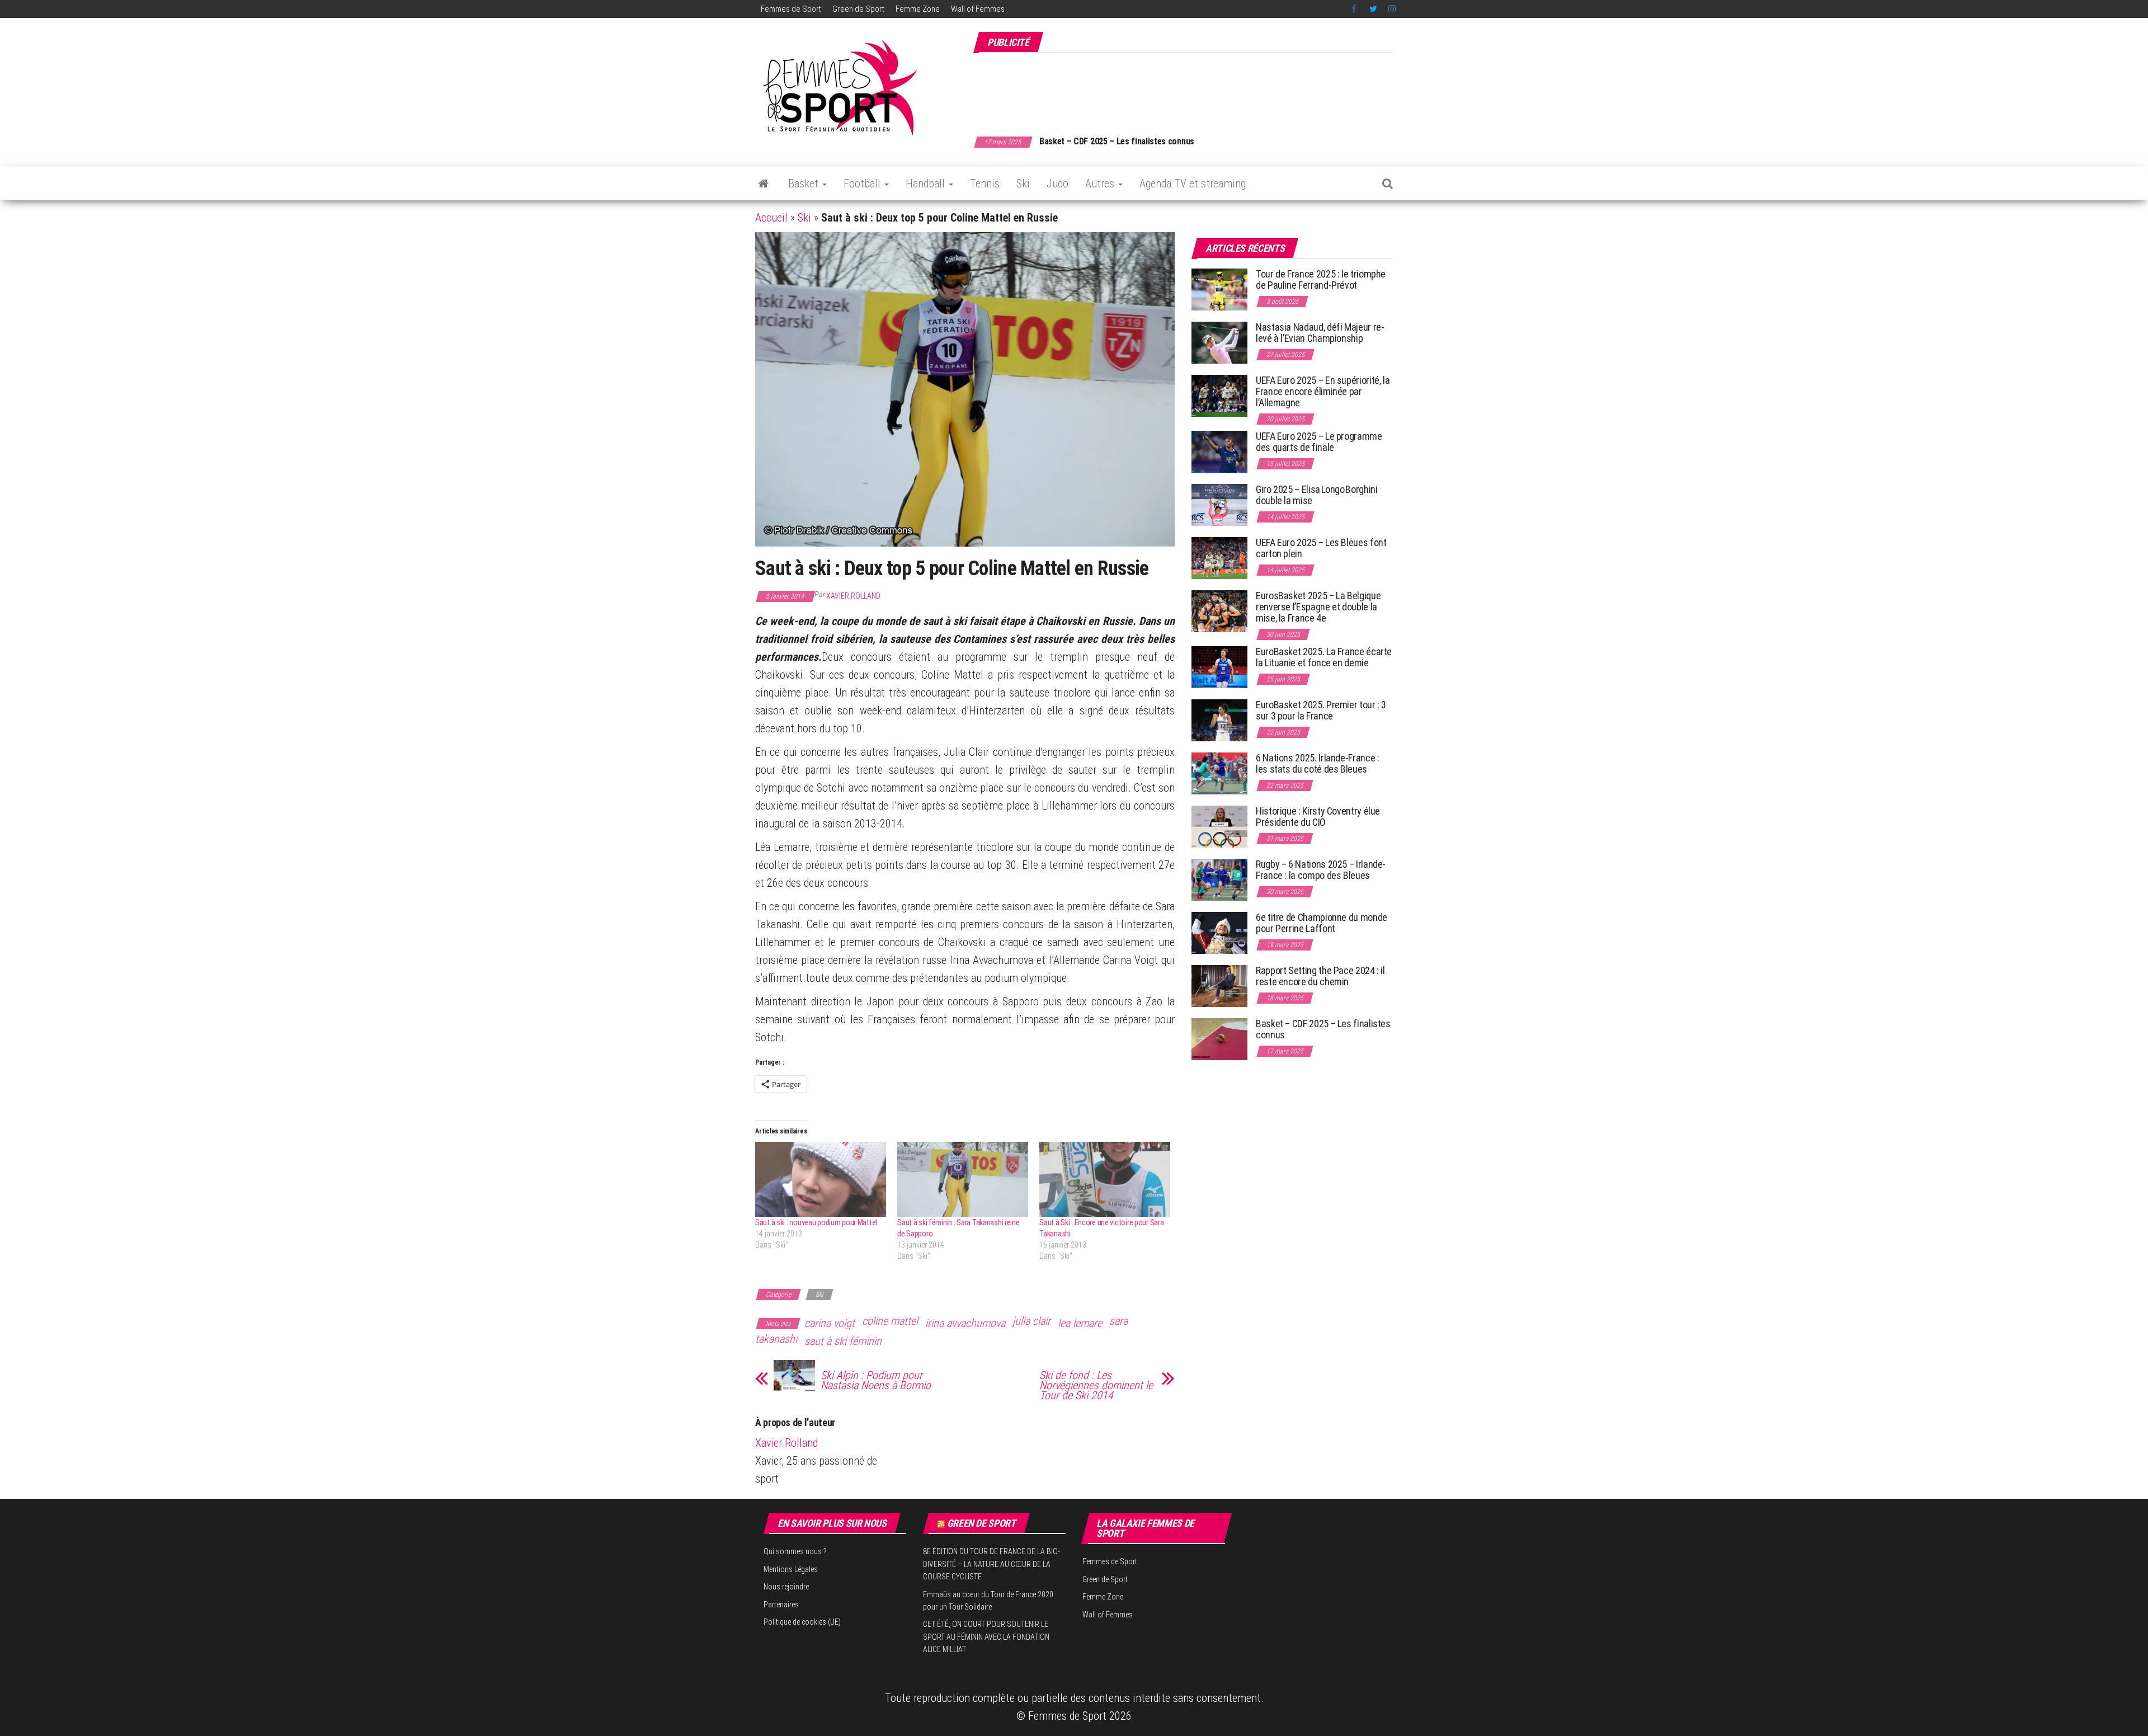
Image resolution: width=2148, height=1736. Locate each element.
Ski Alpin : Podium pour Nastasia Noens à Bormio (876, 1380)
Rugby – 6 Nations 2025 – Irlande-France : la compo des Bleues (1321, 870)
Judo (1057, 184)
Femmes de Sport (791, 9)
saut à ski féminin (843, 1341)
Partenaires (781, 1605)
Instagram (1392, 9)
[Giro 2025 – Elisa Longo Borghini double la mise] (1219, 504)
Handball (927, 184)
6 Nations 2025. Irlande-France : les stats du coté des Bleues (1317, 763)
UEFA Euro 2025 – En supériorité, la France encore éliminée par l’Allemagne (1323, 391)
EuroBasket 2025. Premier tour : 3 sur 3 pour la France (1321, 710)
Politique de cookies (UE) (802, 1622)
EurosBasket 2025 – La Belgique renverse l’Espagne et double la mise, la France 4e (1318, 607)
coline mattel (890, 1321)
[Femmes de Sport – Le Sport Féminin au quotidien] (763, 184)
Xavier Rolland (853, 596)
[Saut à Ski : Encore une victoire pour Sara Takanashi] (1105, 1179)
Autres (1101, 184)
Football (863, 184)
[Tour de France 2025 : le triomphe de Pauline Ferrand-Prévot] (1219, 289)
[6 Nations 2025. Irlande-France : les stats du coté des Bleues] (1219, 773)
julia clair (1031, 1321)
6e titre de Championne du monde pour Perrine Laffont (1322, 923)
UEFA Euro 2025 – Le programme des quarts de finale (1319, 442)
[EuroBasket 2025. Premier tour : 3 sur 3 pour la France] (1219, 720)
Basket (805, 184)
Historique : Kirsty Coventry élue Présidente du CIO (1318, 817)
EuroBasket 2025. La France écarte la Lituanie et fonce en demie (1324, 657)
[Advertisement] (1189, 88)
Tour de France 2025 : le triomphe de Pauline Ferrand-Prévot (1321, 279)
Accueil (771, 218)
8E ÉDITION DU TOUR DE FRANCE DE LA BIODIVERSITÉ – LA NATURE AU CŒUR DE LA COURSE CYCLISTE (991, 1564)
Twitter (1373, 9)
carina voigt (830, 1323)
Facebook (1355, 9)
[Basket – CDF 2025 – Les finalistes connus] (1219, 1039)
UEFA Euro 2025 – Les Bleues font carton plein (1321, 548)
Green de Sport (858, 9)
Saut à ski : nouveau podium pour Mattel (816, 1222)
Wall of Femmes (978, 9)
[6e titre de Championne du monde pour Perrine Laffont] (1219, 932)
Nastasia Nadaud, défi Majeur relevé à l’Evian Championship (1320, 333)
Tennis (985, 184)
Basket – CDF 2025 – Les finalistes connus (1117, 141)
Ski (1023, 184)
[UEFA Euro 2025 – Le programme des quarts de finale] (1219, 451)
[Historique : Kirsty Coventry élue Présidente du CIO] (1219, 826)
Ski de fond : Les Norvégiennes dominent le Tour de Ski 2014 (1096, 1385)
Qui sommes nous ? (795, 1551)
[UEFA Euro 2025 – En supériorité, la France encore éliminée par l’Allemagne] (1219, 395)
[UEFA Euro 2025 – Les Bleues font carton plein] (1219, 558)
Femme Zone (918, 9)
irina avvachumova (965, 1323)
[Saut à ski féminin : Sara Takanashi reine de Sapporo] (963, 1179)
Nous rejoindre (786, 1587)
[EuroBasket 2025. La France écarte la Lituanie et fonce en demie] (1219, 667)
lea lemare (1080, 1323)
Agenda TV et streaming (1193, 184)
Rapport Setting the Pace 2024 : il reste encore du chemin (1320, 976)
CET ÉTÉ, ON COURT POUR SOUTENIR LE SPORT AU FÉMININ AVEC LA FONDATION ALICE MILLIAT (986, 1637)
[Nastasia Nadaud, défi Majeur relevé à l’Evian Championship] (1219, 342)
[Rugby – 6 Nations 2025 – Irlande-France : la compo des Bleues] (1219, 879)
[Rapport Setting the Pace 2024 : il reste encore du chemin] (1219, 985)
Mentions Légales (791, 1569)
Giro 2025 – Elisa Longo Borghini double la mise (1316, 495)
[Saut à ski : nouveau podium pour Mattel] (821, 1179)
